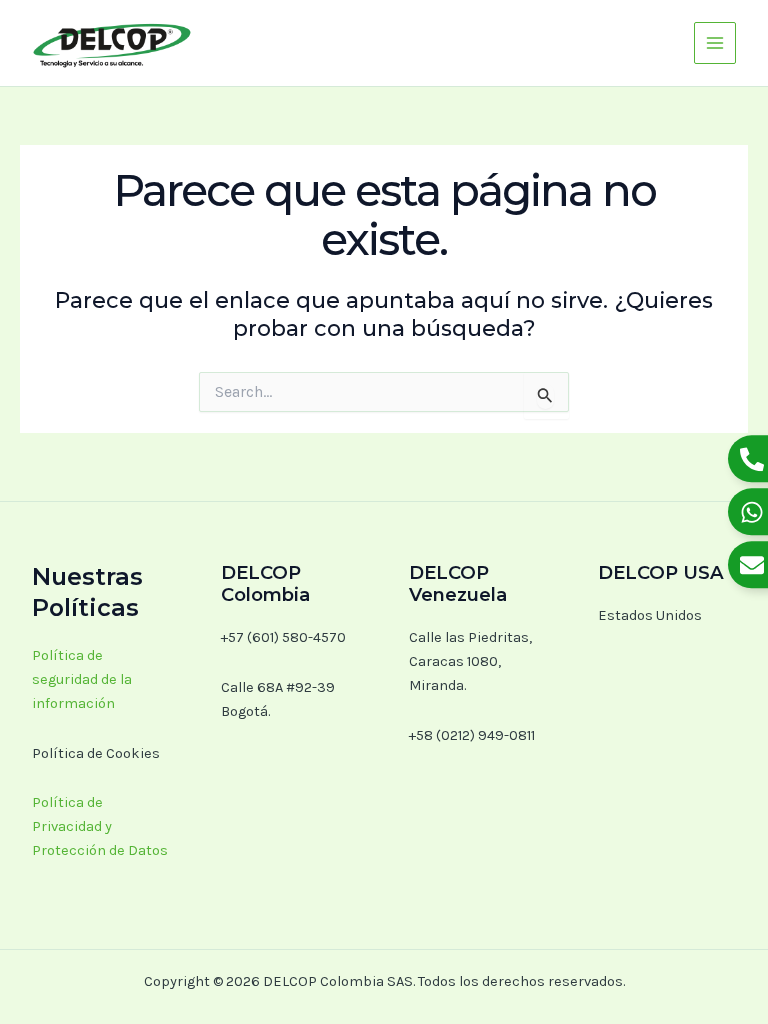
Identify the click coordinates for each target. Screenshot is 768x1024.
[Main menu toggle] (715, 43)
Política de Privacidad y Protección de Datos (100, 826)
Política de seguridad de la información (82, 679)
